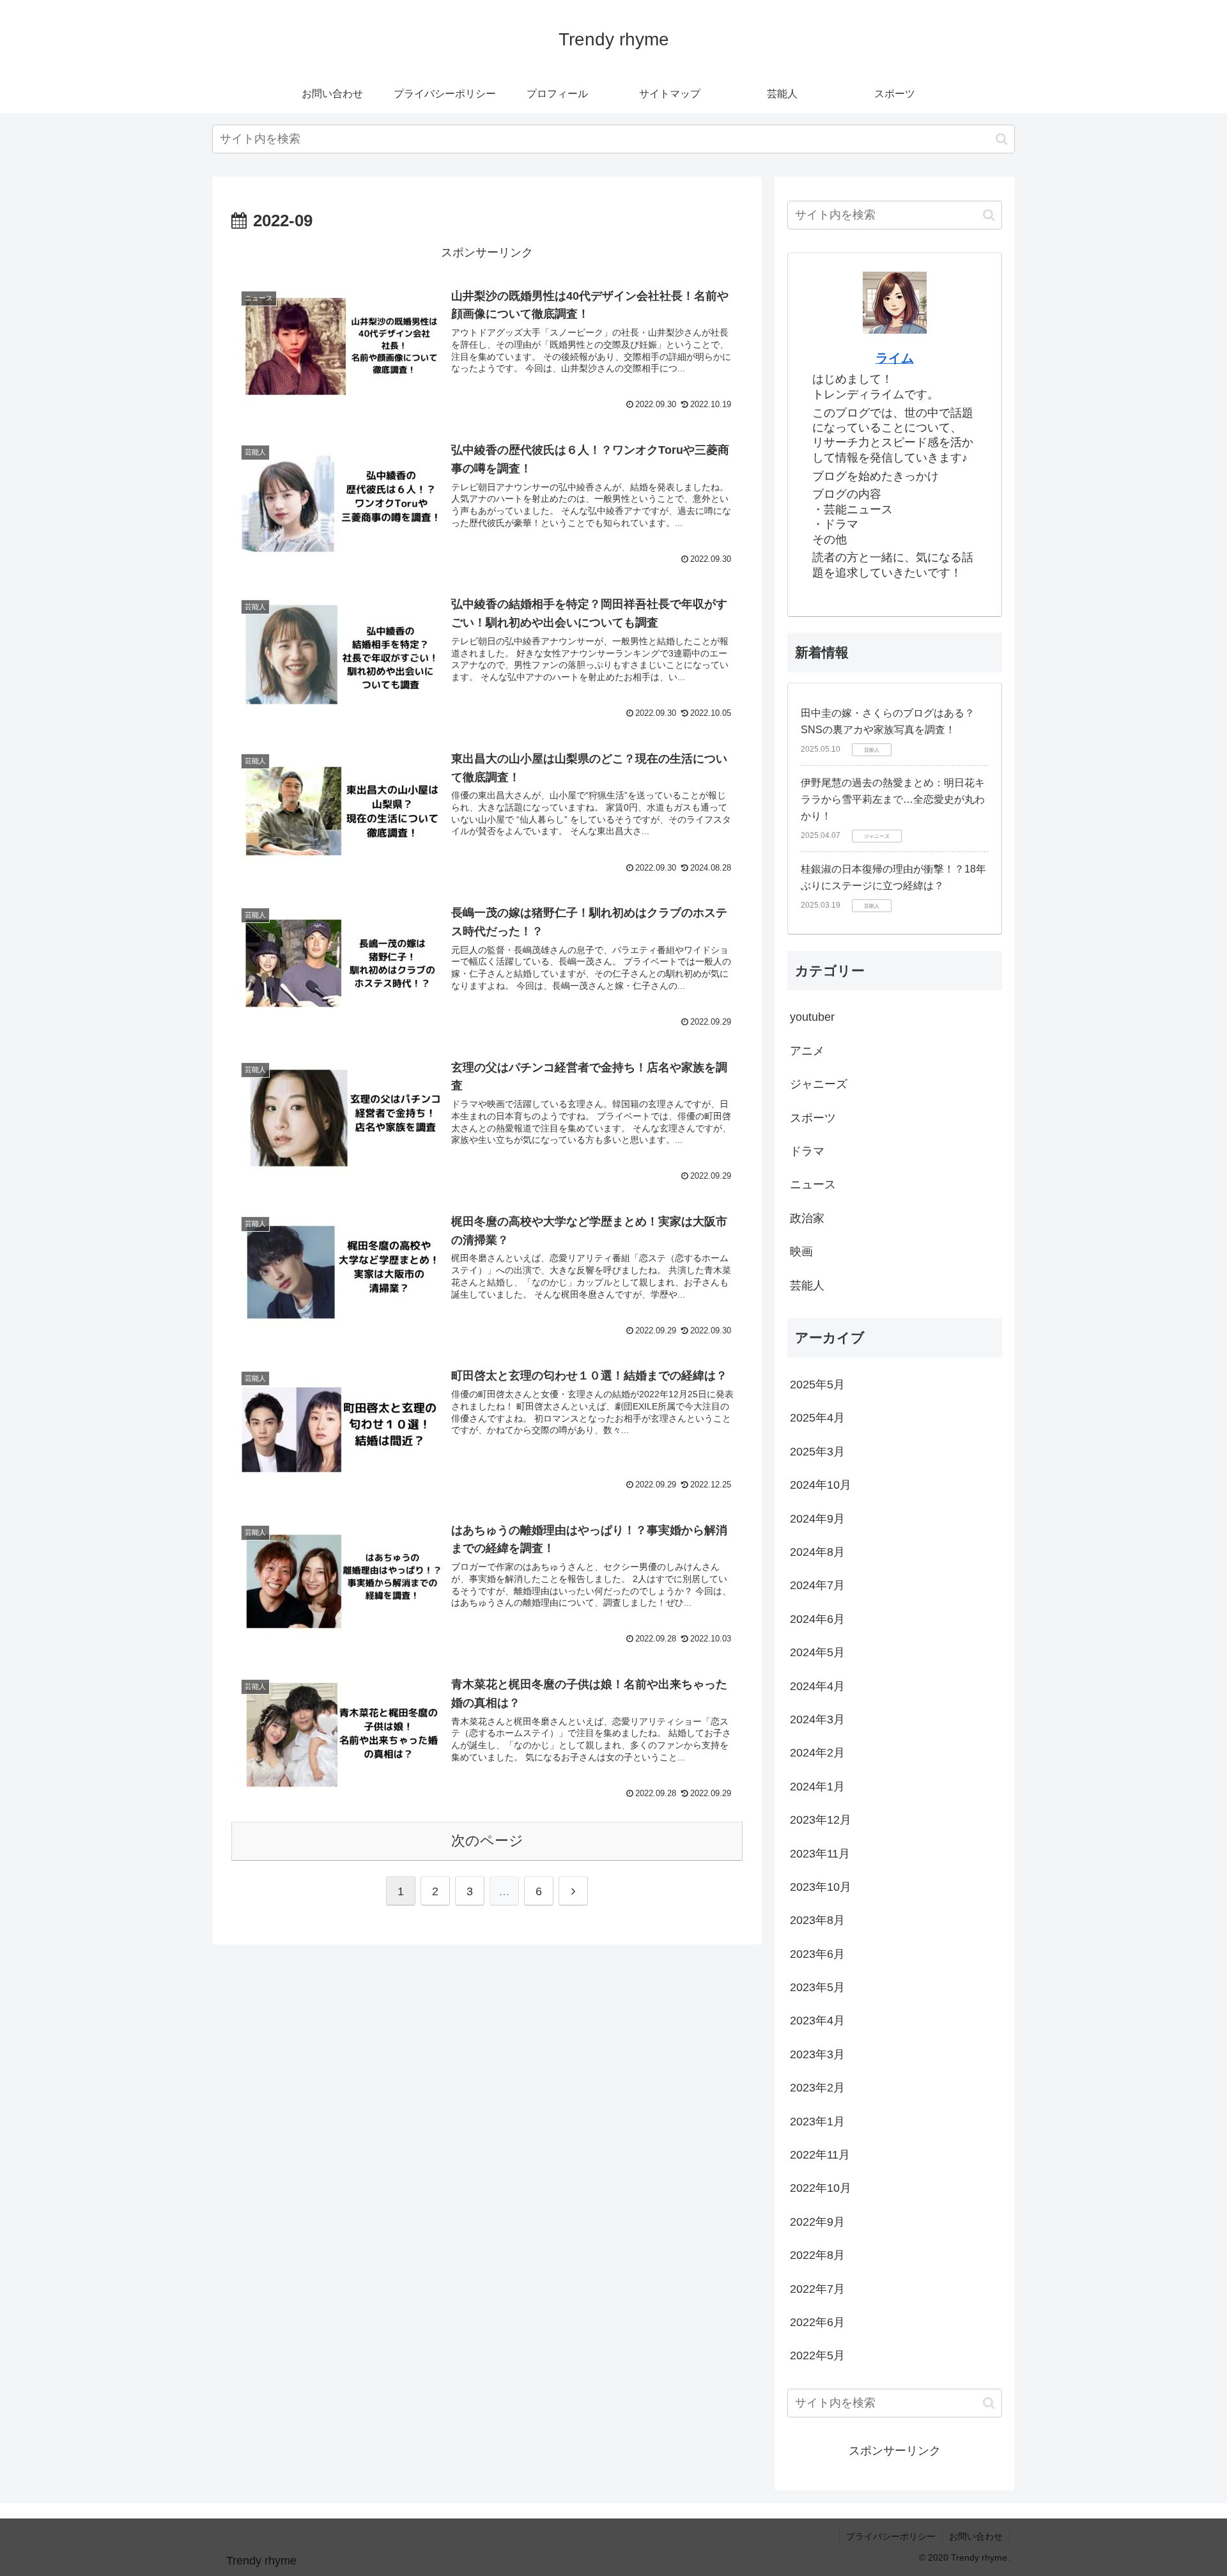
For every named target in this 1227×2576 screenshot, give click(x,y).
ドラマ (807, 1151)
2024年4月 (817, 1686)
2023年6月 (817, 1954)
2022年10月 (821, 2188)
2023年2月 (817, 2088)
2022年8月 (817, 2255)
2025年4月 (817, 1418)
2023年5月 (817, 1987)
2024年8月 (817, 1552)
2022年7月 (817, 2289)
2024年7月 (817, 1585)
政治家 (807, 1218)
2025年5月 (817, 1385)
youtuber (812, 1017)
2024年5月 (817, 1652)
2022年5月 (817, 2355)
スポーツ (813, 1118)
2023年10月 (821, 1887)
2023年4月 (817, 2021)
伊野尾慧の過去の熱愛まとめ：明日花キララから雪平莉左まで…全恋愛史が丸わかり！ (893, 799)
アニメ (807, 1051)
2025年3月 (817, 1452)
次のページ (487, 1841)
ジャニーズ (819, 1084)
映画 (801, 1252)
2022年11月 (820, 2155)
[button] (1002, 139)
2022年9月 (817, 2222)
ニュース (813, 1184)
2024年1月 (817, 1787)
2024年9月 (817, 1519)
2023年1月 (817, 2122)
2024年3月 (817, 1719)
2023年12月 (821, 1820)
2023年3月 (817, 2054)
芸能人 (807, 1285)
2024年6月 (817, 1619)
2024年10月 (821, 1485)
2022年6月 (817, 2322)
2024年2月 (817, 1753)
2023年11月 (820, 1854)
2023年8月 (817, 1920)
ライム (895, 358)
